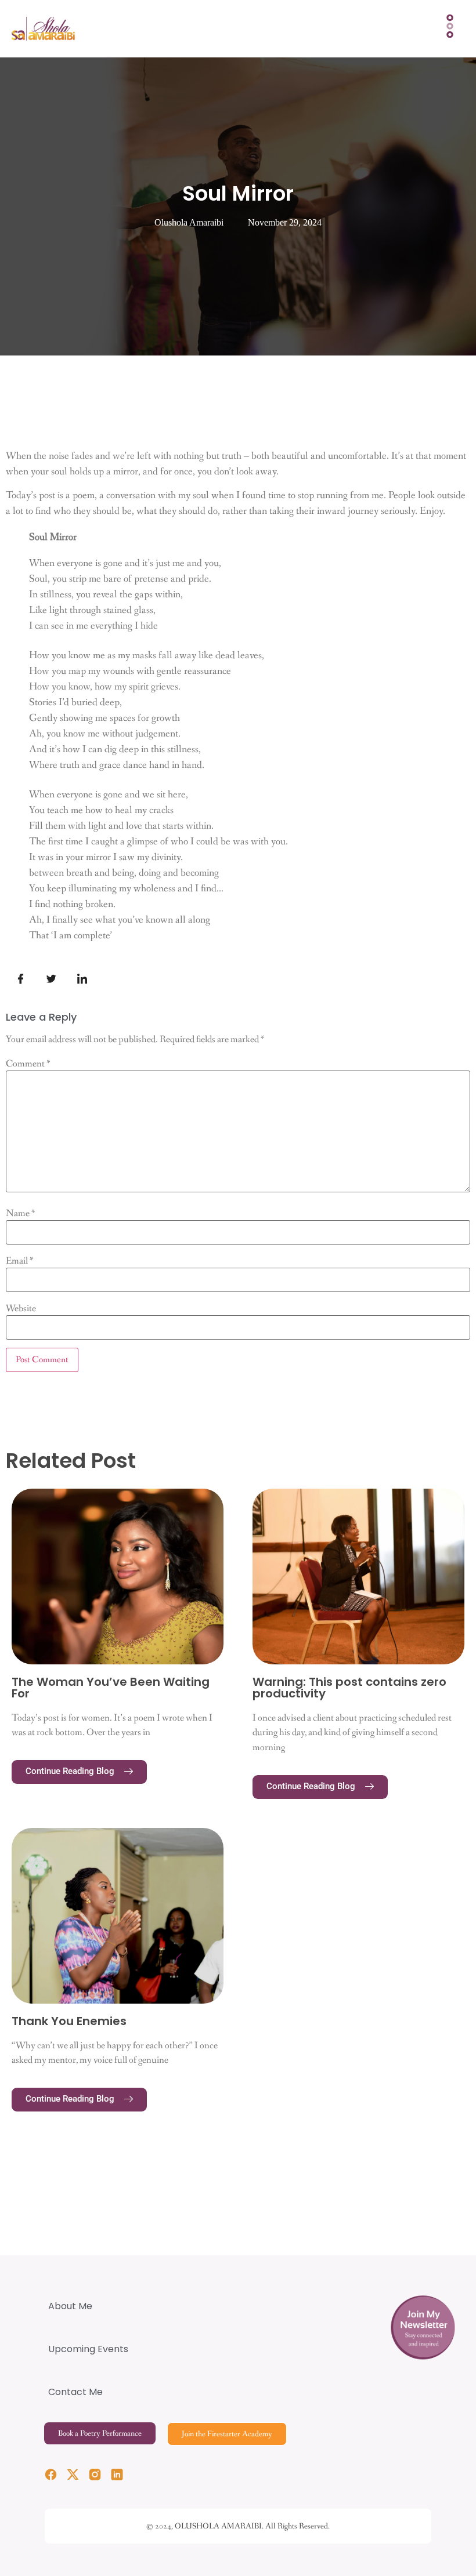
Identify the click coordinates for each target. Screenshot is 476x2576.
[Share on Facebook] (20, 980)
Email (20, 1261)
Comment (28, 1064)
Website (21, 1309)
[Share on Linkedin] (82, 980)
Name (21, 1213)
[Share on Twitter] (51, 980)
